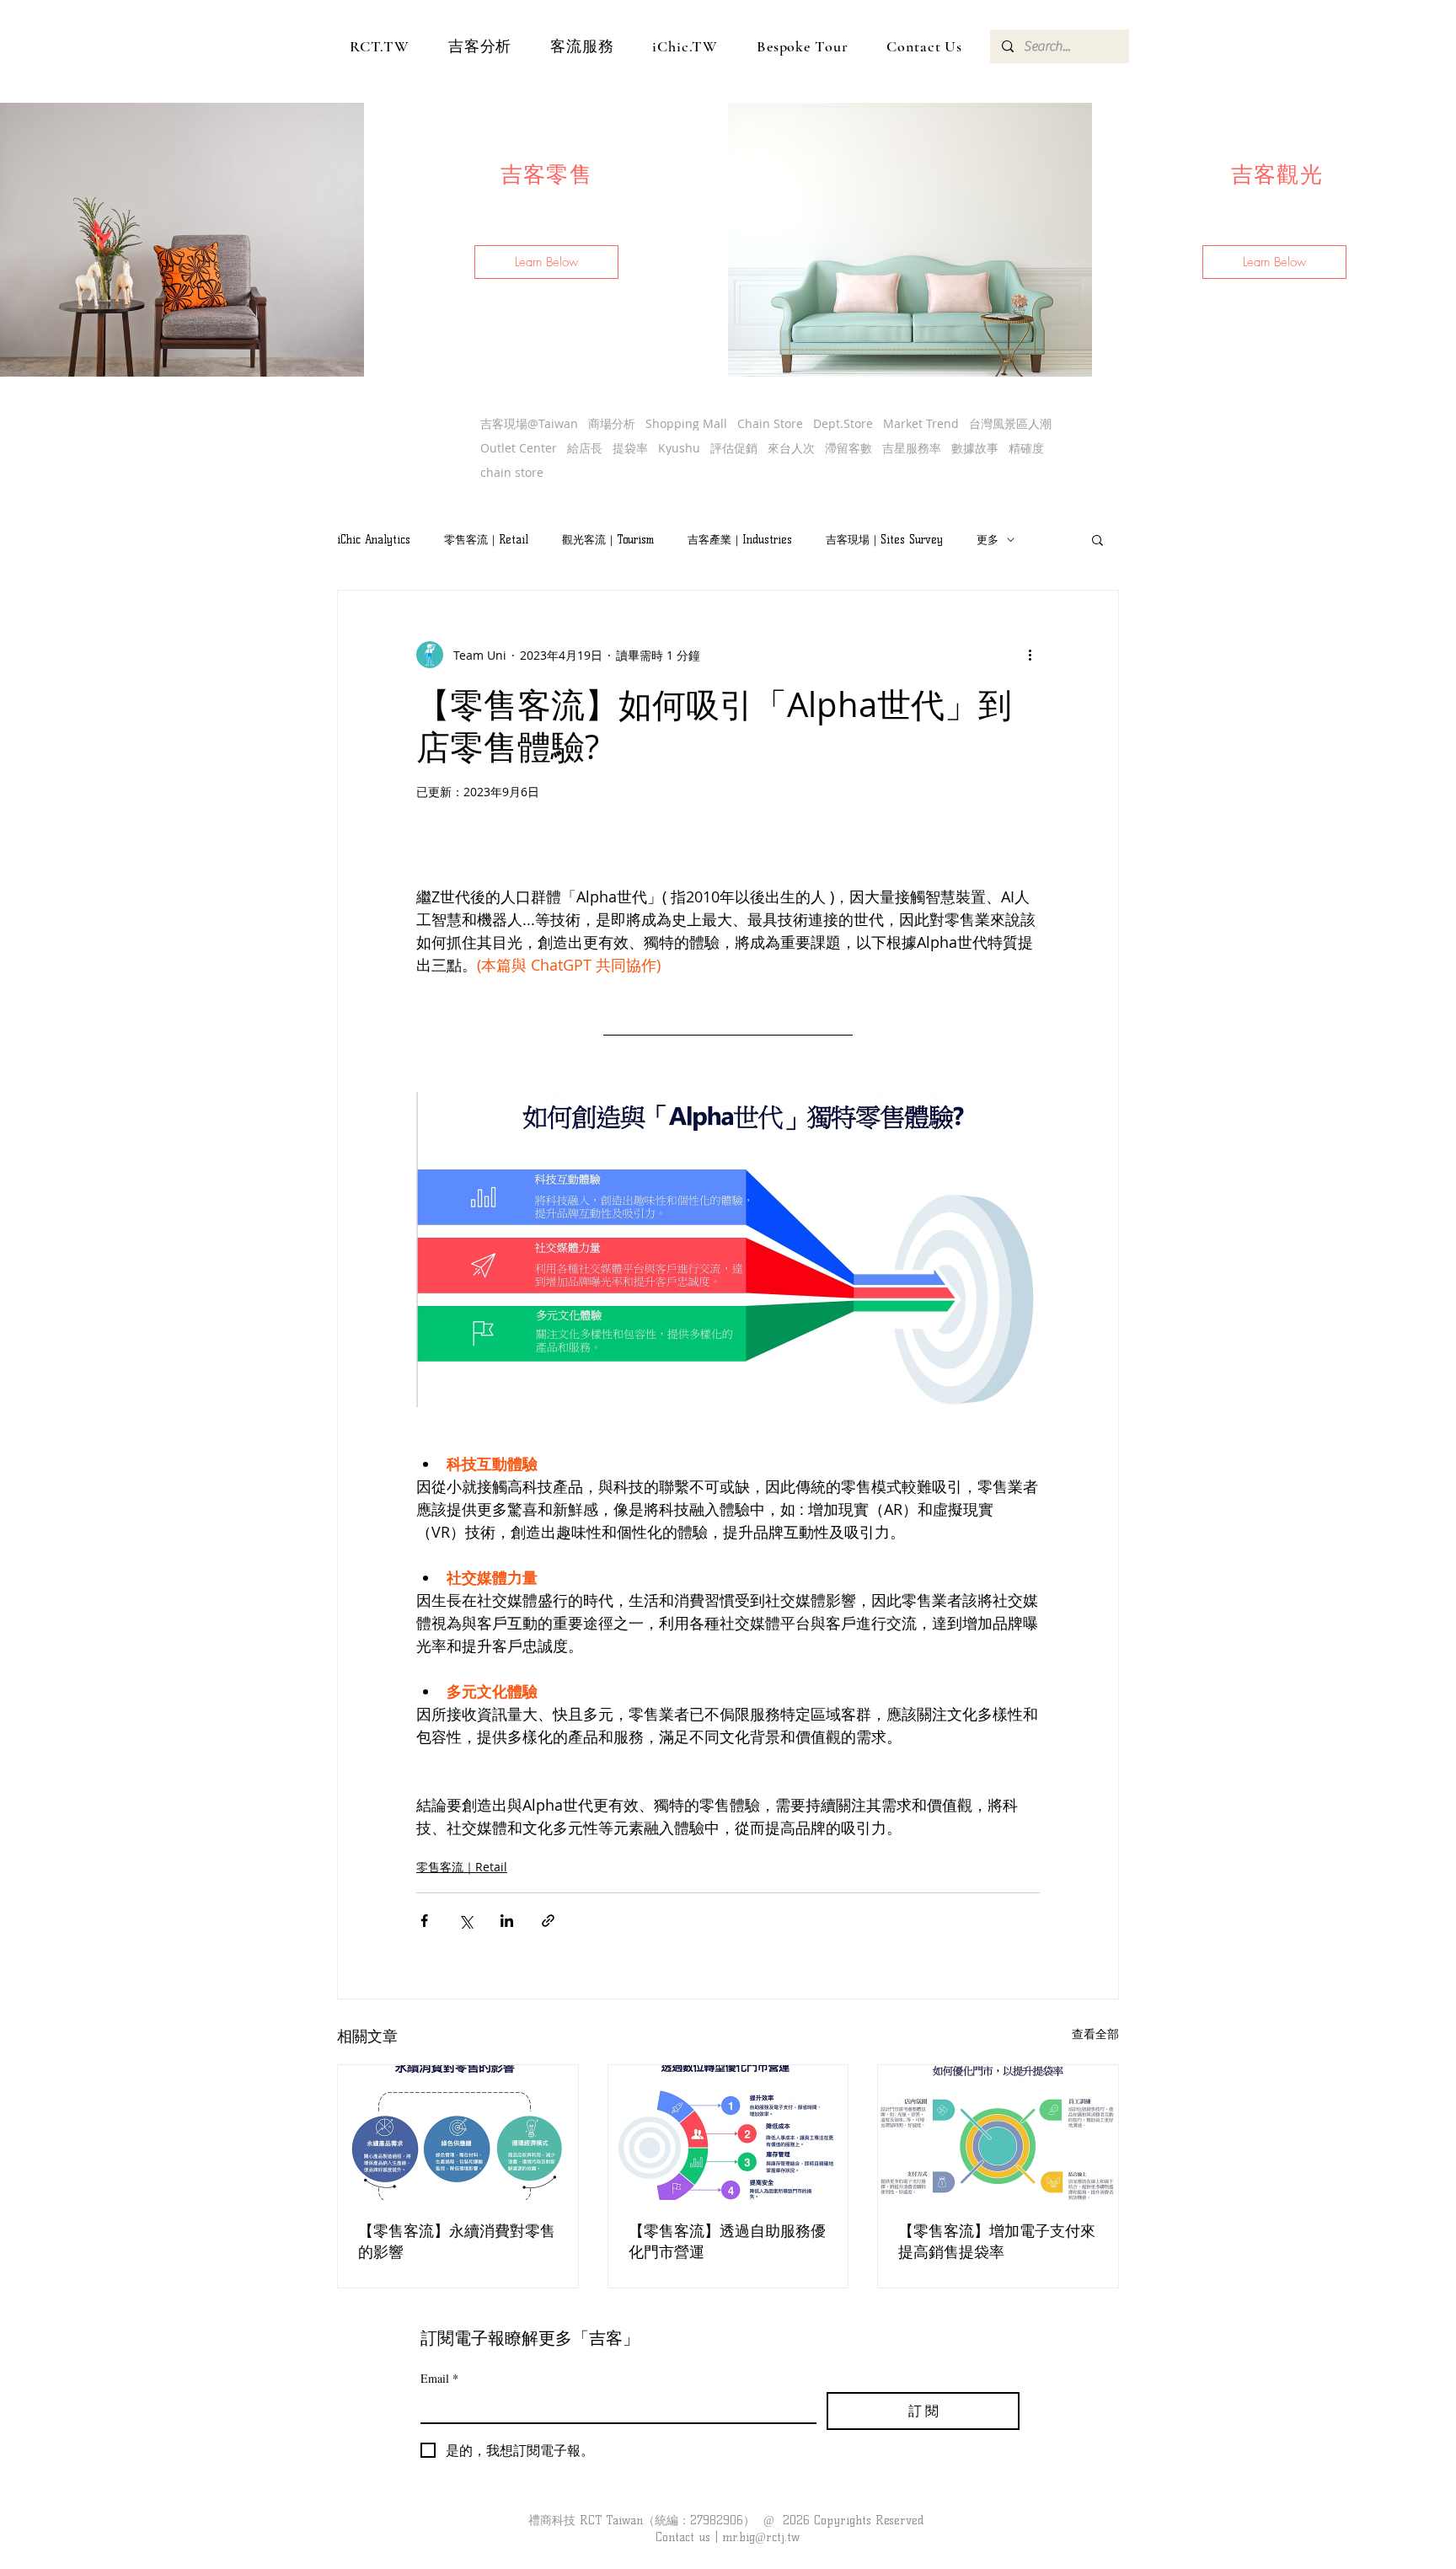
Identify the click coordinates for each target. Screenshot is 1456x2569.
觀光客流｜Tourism (608, 539)
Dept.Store (843, 423)
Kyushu (679, 448)
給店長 (585, 448)
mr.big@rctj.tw (761, 2537)
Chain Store (770, 423)
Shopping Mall (686, 423)
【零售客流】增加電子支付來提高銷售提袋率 (997, 2241)
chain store (512, 472)
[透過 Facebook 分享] (424, 1921)
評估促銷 (734, 448)
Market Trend (921, 423)
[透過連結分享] (548, 1921)
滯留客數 (848, 448)
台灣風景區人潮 (1010, 423)
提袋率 (630, 448)
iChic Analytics (374, 539)
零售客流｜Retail (486, 539)
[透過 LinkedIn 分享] (507, 1921)
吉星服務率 (912, 448)
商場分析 (612, 423)
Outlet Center (519, 448)
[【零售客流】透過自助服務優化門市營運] (728, 2133)
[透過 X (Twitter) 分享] (466, 1921)
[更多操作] (1030, 655)
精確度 (1026, 448)
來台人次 (791, 448)
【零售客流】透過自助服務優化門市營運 (727, 2241)
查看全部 (1095, 2034)
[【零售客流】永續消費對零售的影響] (458, 2133)
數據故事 (975, 448)
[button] (546, 262)
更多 (988, 539)
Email (439, 2378)
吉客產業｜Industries (740, 539)
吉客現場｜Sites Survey (884, 539)
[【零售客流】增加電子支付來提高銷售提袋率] (998, 2133)
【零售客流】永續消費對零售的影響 (457, 2241)
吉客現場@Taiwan (529, 423)
